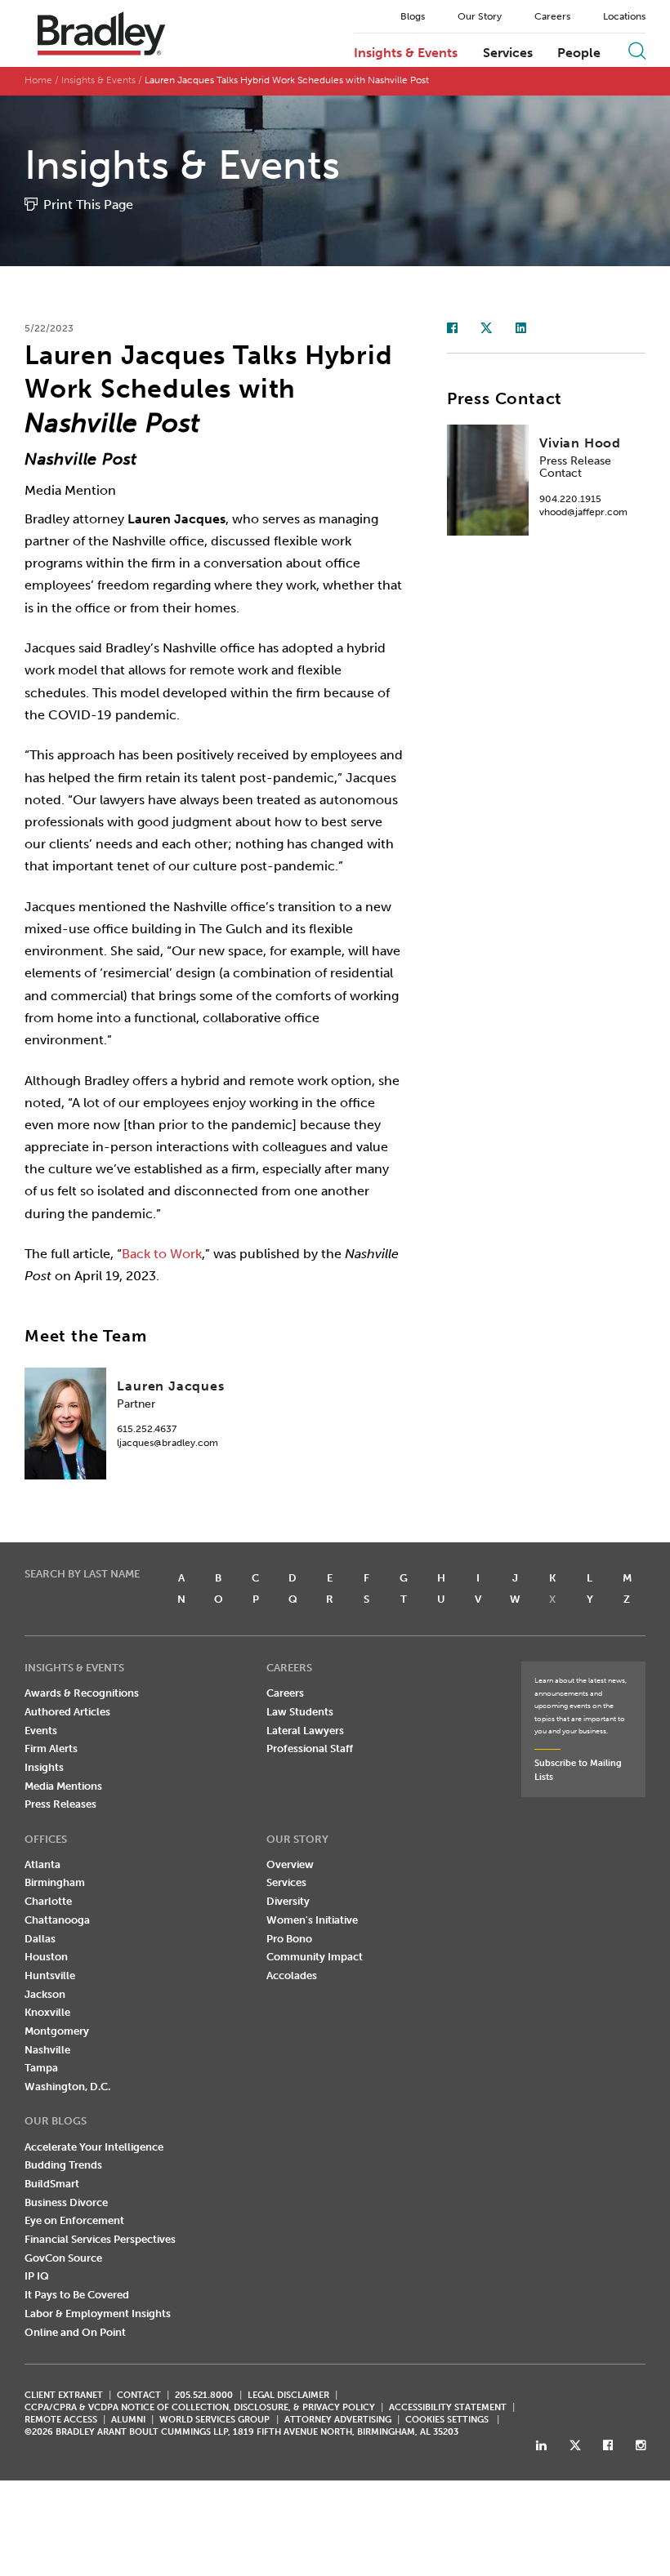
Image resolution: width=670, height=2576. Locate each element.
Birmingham (55, 1882)
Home (38, 80)
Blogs (413, 16)
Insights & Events (406, 53)
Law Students (300, 1712)
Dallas (40, 1939)
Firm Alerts (51, 1748)
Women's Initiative (312, 1920)
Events (41, 1731)
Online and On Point (75, 2332)
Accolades (292, 1975)
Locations (624, 16)
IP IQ (37, 2276)
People (579, 53)
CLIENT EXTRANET (64, 2395)
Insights (44, 1767)
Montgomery (57, 2031)
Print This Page (88, 205)
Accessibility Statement (448, 2407)
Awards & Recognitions (82, 1693)
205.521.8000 (204, 2395)
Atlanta (42, 1864)
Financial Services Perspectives (100, 2239)
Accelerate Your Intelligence (94, 2147)
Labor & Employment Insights (98, 2314)
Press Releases (60, 1804)
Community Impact (315, 1957)
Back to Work (162, 1254)
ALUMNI (128, 2420)
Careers (552, 16)
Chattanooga (57, 1920)
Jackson (45, 1994)
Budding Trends (63, 2165)
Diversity (288, 1901)
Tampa (41, 2068)
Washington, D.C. (67, 2087)
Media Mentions (63, 1786)
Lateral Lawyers (305, 1731)
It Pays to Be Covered (77, 2295)
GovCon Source (63, 2258)
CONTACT (139, 2395)
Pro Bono (289, 1939)
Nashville (47, 2050)
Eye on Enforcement (74, 2220)
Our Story (480, 16)
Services (508, 53)
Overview (290, 1864)
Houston (46, 1957)
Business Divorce (66, 2202)
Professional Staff (310, 1748)
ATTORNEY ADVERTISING (338, 2420)
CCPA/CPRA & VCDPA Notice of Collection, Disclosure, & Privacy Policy (200, 2407)
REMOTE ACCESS (61, 2420)
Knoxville (47, 2012)
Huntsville (50, 1975)
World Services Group (214, 2420)
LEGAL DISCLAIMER (288, 2395)
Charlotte (48, 1901)
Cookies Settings (447, 2420)
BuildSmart (52, 2184)
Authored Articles (67, 1712)
